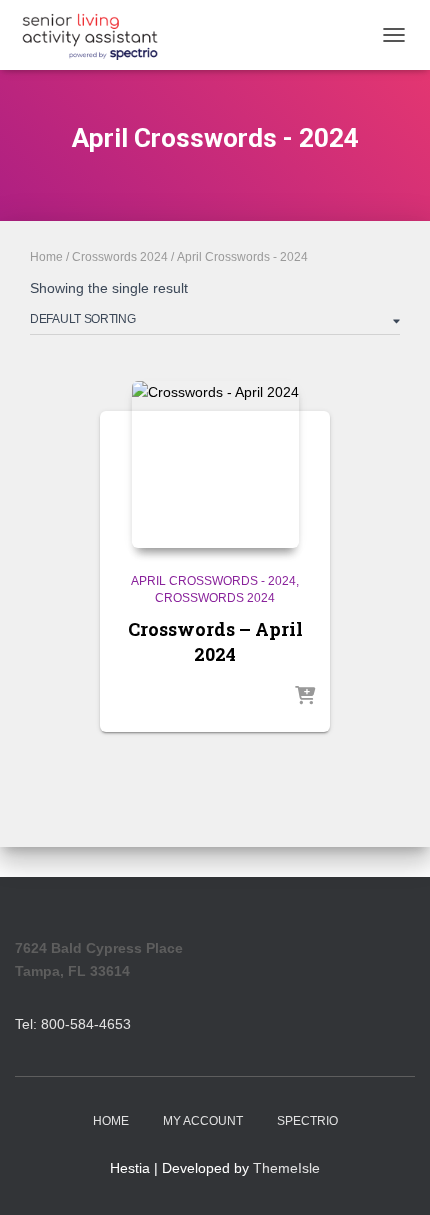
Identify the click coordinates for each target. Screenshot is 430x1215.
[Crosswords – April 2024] (215, 464)
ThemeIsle (286, 1168)
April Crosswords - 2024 (213, 581)
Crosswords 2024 (120, 257)
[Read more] (305, 697)
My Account (203, 1121)
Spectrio (307, 1121)
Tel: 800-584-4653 (73, 1024)
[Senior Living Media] (97, 35)
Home (46, 257)
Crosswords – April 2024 (215, 641)
